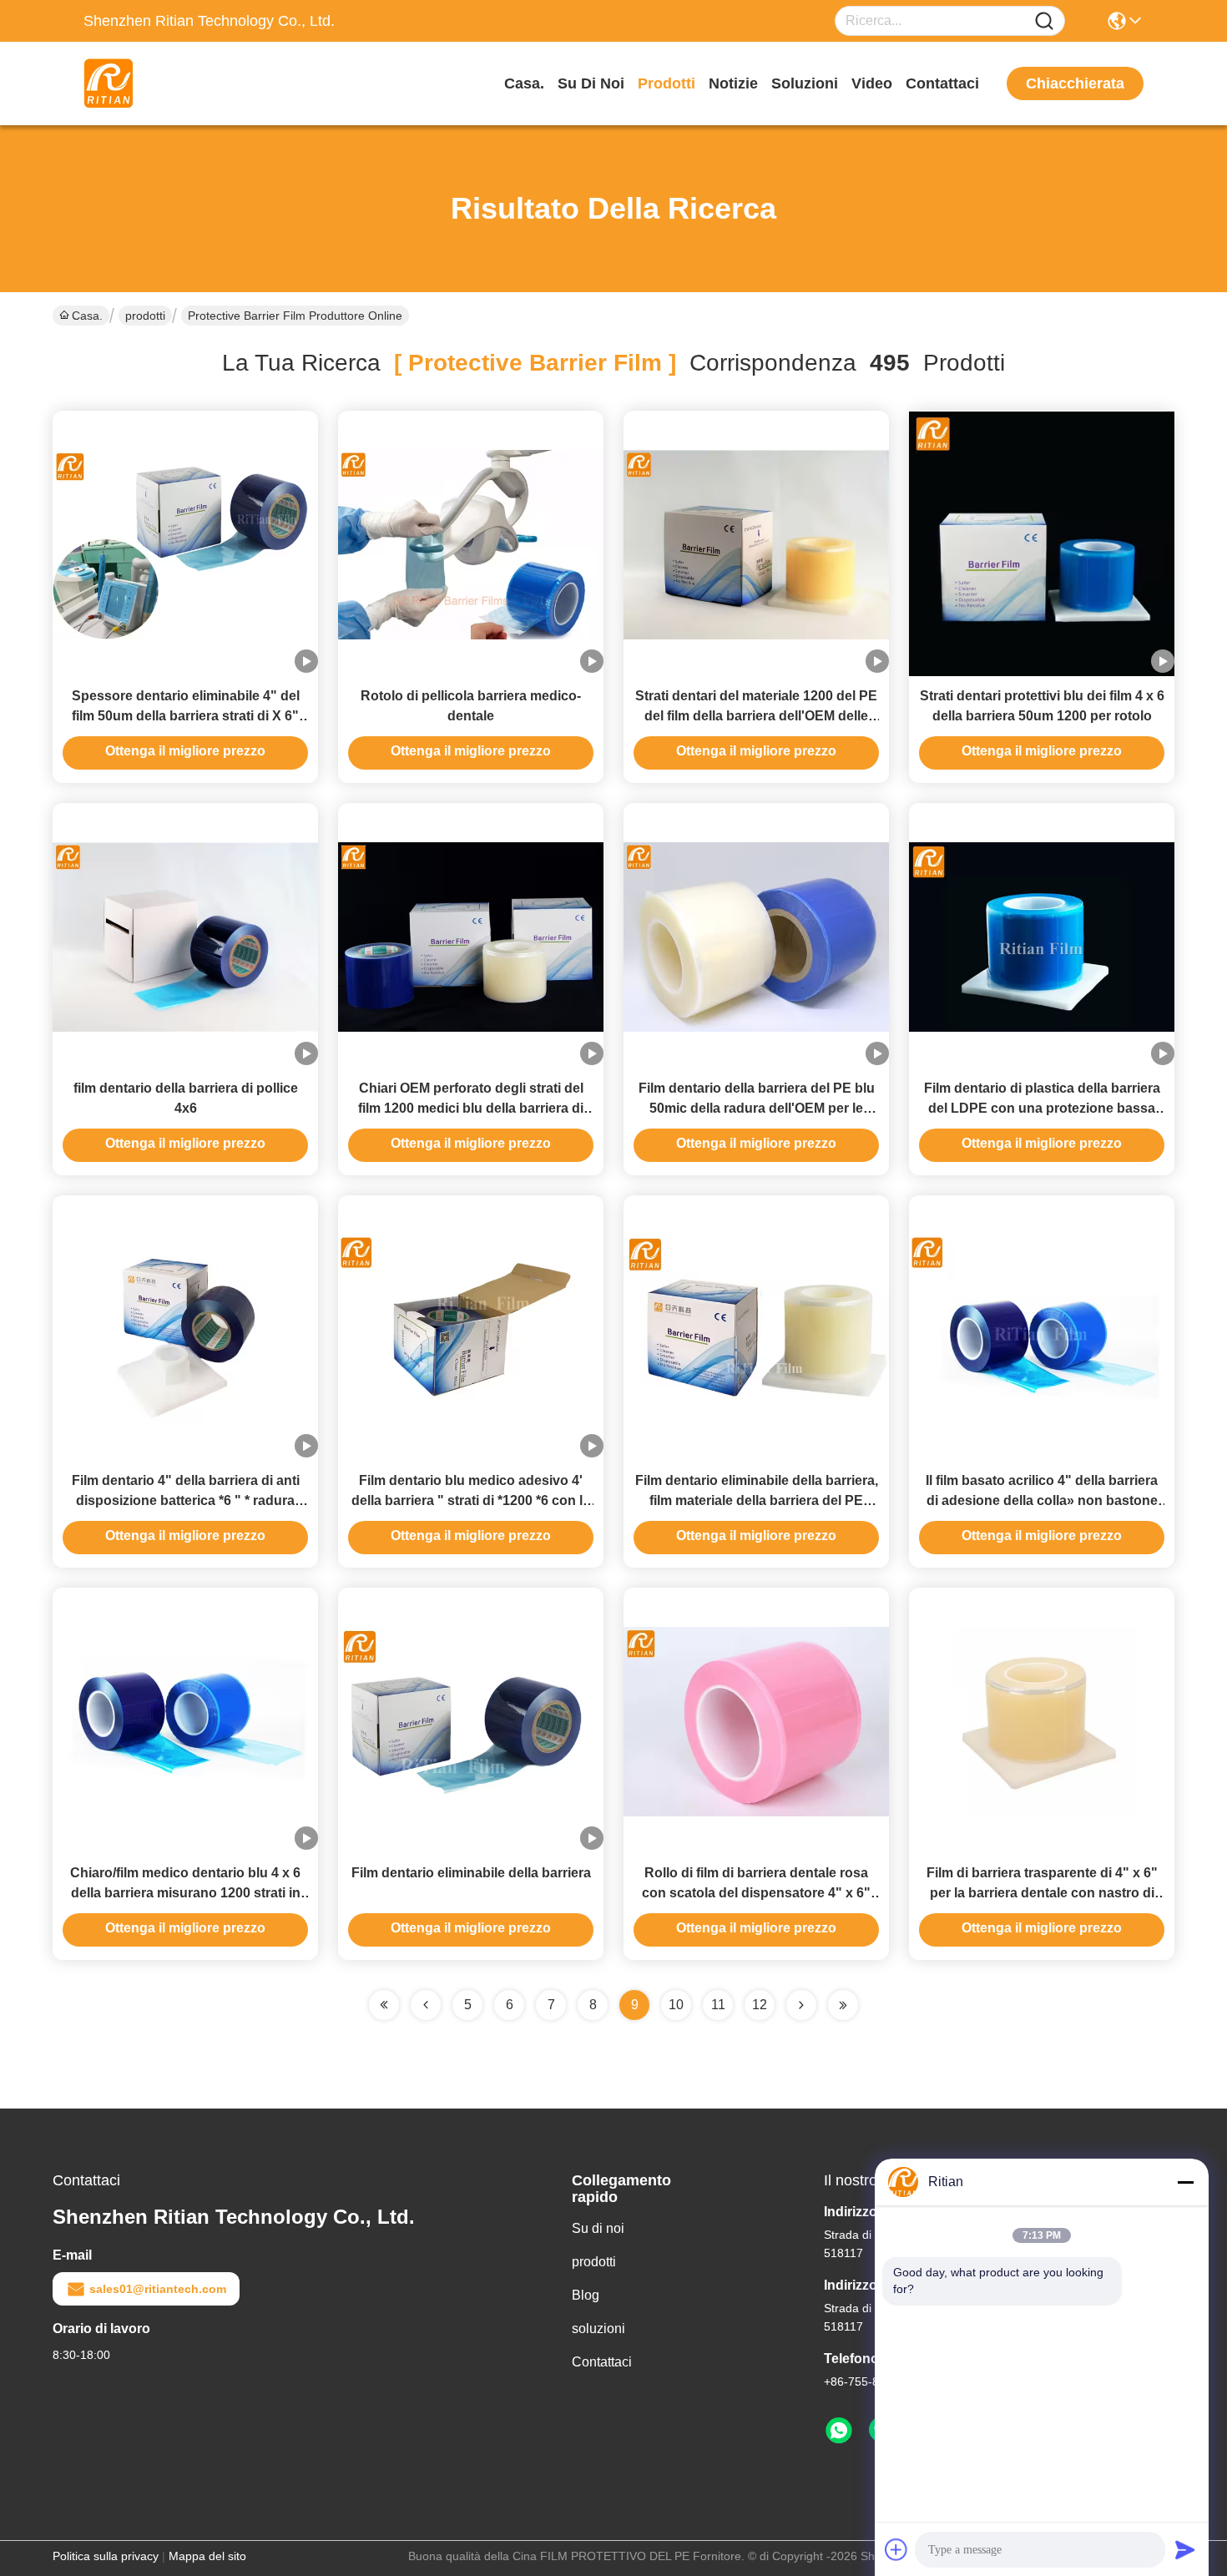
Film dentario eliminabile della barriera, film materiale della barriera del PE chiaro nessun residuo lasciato (757, 1500)
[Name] (1044, 21)
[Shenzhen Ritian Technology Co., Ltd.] (175, 83)
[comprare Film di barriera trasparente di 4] (1042, 1720)
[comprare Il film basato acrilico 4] (1042, 1328)
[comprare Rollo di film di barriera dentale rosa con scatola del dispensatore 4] (756, 1720)
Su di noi (591, 83)
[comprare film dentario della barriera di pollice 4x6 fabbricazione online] (185, 936)
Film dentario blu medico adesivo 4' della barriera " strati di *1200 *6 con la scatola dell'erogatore (471, 1500)
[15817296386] (839, 2431)
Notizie (733, 83)
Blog (586, 2295)
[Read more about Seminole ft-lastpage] (843, 2005)
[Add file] (896, 2549)
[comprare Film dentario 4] (185, 1328)
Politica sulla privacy (106, 2556)
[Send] (1185, 2549)
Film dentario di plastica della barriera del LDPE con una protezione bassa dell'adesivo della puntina (1042, 1108)
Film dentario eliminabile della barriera (471, 1873)
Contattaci (942, 83)
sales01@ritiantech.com (158, 2289)
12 (760, 2005)
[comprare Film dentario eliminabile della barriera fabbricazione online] (471, 1720)
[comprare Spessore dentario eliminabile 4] (185, 543)
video (872, 83)
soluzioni (805, 83)
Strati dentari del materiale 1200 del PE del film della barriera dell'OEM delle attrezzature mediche (756, 716)
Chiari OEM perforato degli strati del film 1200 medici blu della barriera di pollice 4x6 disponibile (471, 1108)
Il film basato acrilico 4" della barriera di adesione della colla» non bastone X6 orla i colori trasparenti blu (1042, 1500)
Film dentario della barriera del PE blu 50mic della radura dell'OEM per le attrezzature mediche (757, 1108)
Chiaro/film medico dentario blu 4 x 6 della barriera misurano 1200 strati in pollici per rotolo (185, 1893)
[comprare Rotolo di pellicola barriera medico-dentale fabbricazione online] (471, 543)
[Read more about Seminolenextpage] (801, 2005)
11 (718, 2005)
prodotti (667, 83)
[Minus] (1185, 2182)
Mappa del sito (207, 2556)
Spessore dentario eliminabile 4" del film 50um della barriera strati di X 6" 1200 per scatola (186, 716)
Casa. (524, 83)
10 (676, 2005)
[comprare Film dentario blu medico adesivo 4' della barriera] (471, 1328)
